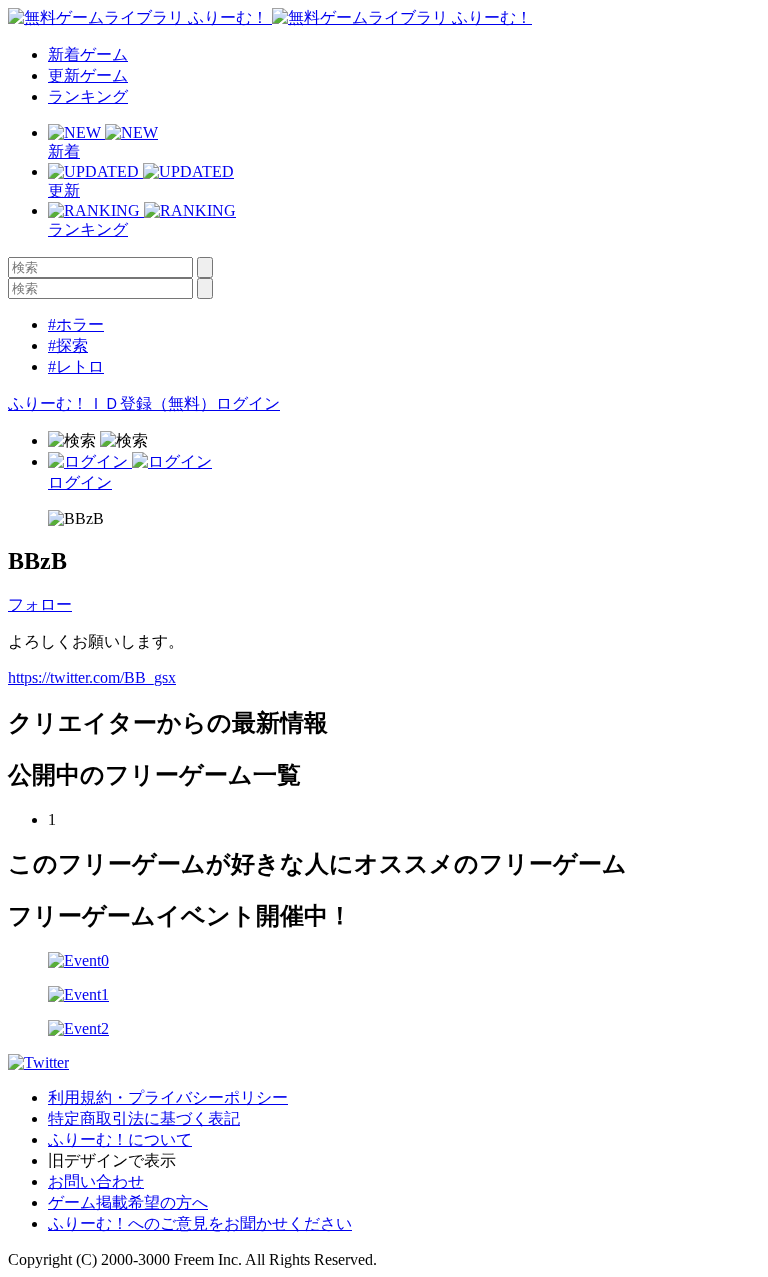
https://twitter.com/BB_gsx (92, 677)
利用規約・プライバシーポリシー (168, 1097)
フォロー (40, 604)
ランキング (88, 96)
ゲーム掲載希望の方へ (128, 1202)
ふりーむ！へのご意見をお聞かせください (200, 1223)
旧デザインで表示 (112, 1160)
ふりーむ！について (120, 1139)
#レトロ (76, 366)
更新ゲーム (88, 75)
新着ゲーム (88, 54)
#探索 (68, 345)
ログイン (248, 403)
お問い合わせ (96, 1181)
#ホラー (76, 324)
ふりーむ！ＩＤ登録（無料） (112, 403)
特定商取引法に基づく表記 (144, 1118)
